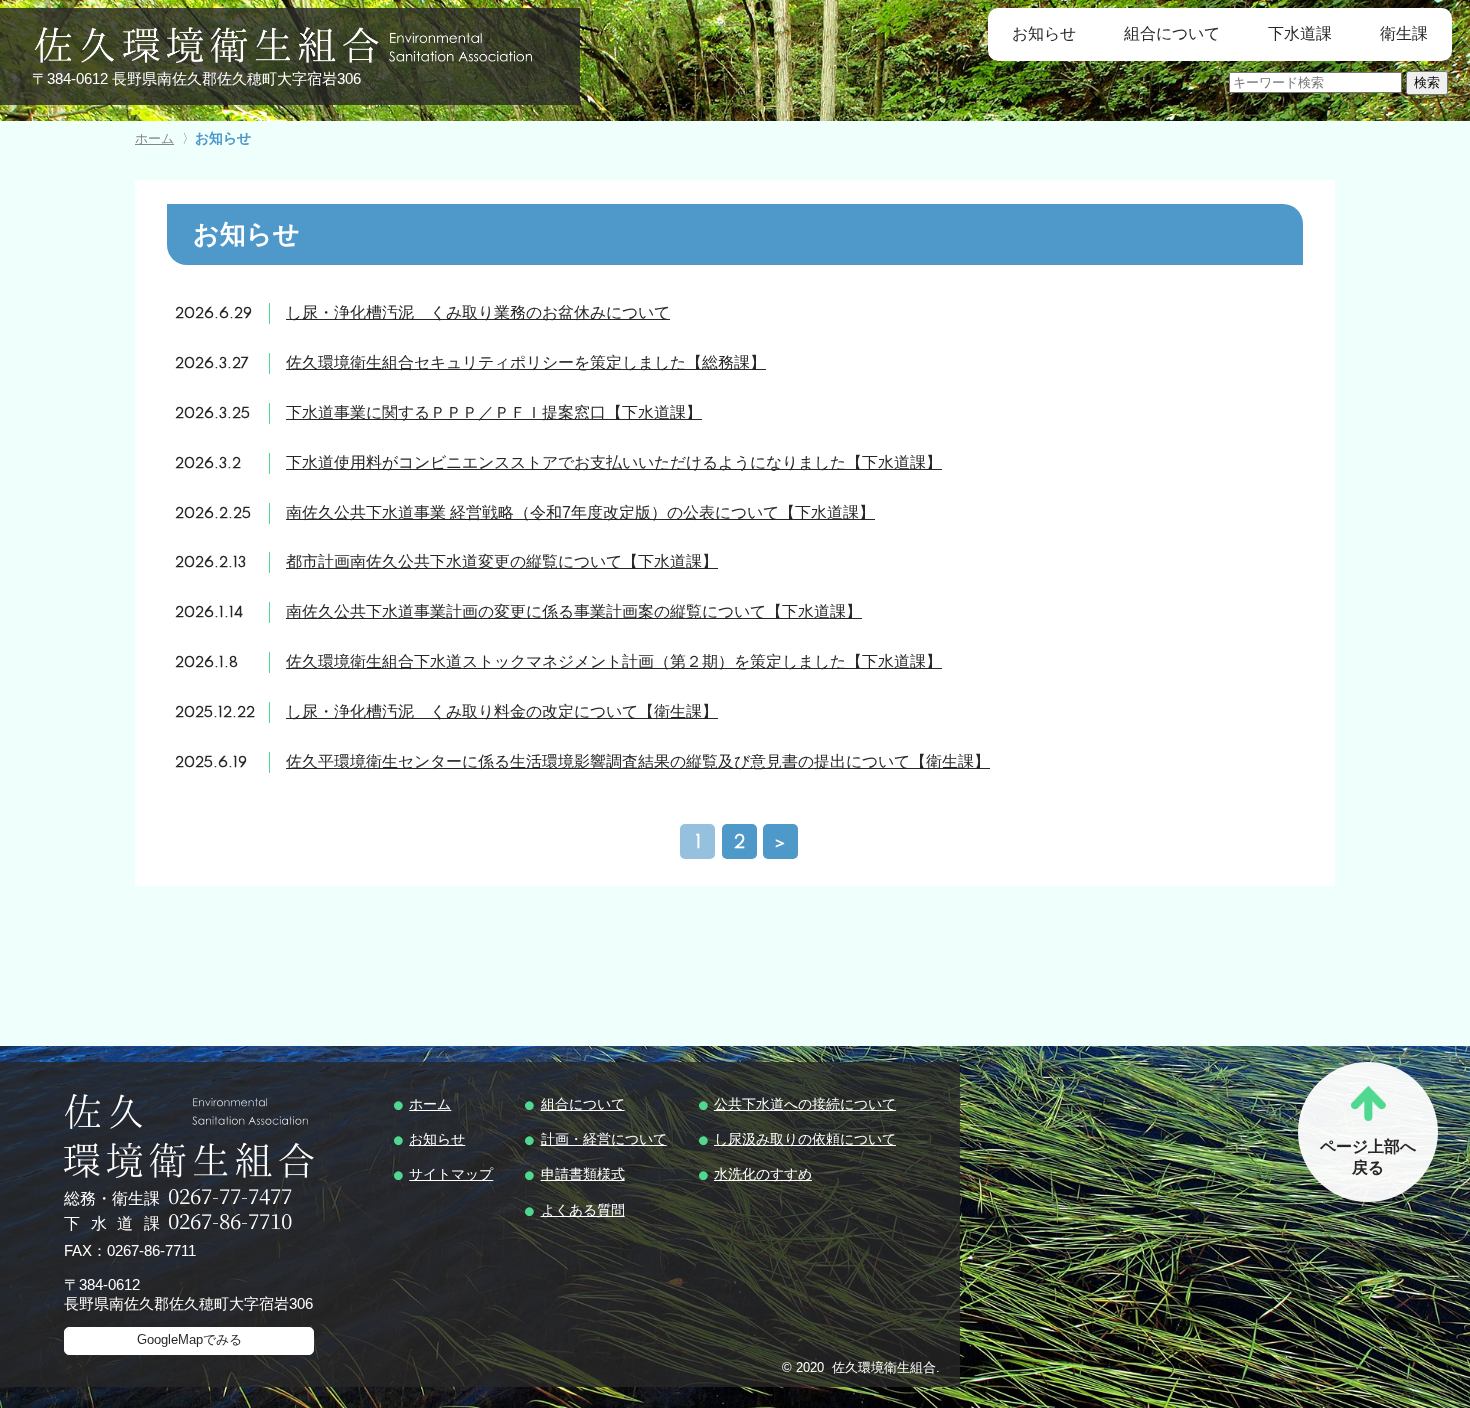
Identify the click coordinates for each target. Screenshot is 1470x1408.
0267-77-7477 (230, 1197)
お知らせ (1044, 33)
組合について (1172, 33)
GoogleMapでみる (189, 1339)
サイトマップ (451, 1174)
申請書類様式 (583, 1174)
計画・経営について (604, 1139)
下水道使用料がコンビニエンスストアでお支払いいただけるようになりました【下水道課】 (614, 462)
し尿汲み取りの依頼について (805, 1139)
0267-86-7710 (230, 1222)
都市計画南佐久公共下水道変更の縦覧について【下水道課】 (502, 561)
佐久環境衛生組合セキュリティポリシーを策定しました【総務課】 (526, 362)
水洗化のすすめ (763, 1174)
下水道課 (1300, 33)
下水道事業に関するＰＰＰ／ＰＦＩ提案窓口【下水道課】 (494, 412)
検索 (1427, 82)
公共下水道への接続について (805, 1104)
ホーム (430, 1104)
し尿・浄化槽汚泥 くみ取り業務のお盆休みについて (478, 312)
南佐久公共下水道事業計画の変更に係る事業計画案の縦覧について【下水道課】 (574, 611)
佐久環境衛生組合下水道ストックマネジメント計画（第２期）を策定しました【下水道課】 (614, 661)
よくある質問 (583, 1210)
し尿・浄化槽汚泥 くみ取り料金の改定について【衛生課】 (502, 711)
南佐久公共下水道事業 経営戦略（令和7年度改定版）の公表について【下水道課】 (580, 512)
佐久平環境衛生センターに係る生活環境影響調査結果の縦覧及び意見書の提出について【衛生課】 (638, 761)
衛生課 (1404, 33)
